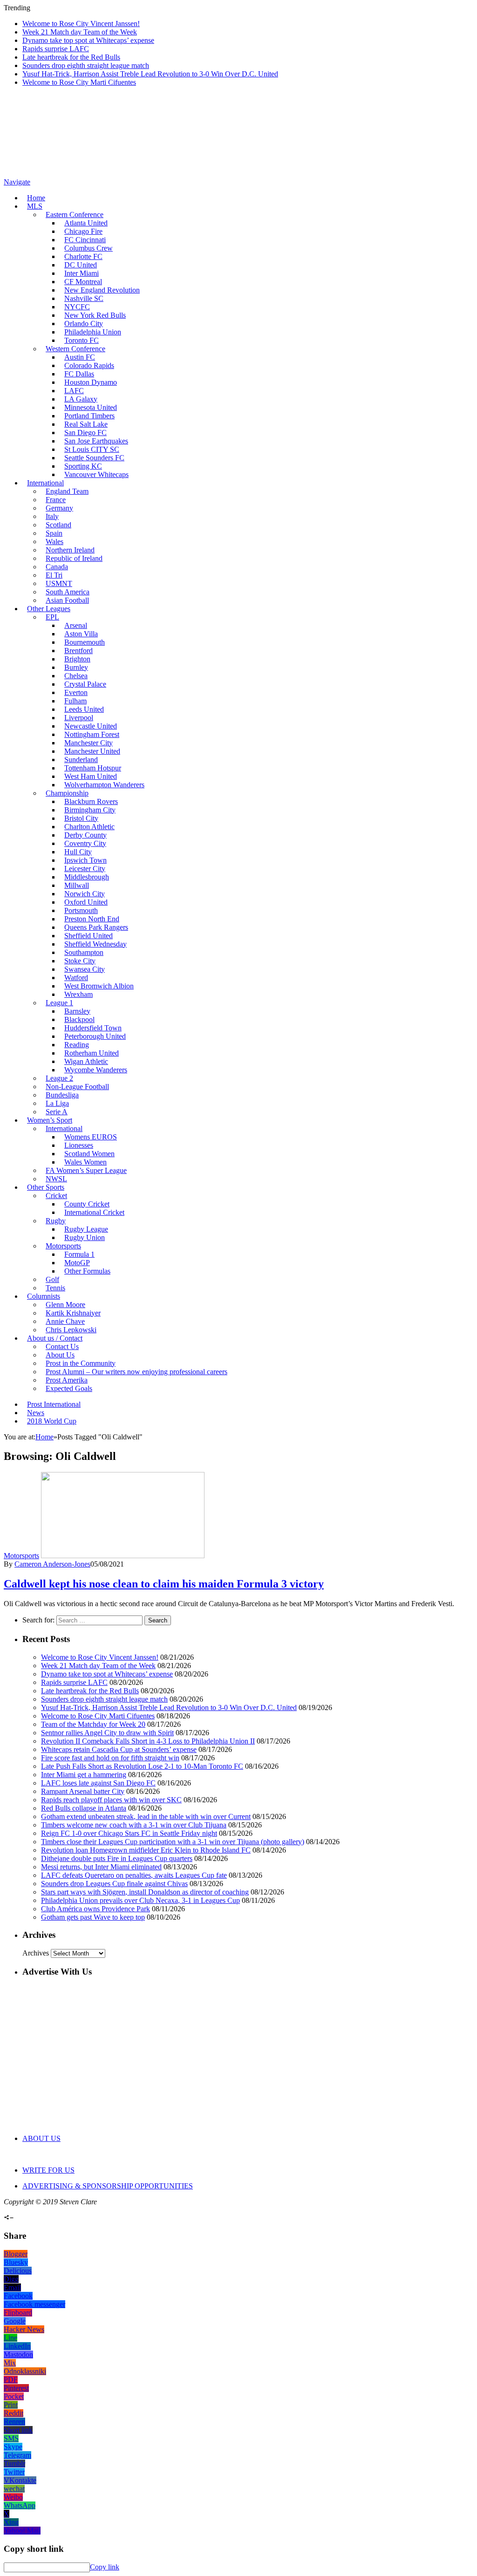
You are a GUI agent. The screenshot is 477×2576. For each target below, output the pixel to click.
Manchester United (92, 751)
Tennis (55, 1288)
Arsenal (76, 625)
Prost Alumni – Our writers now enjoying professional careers (136, 1372)
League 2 (59, 1078)
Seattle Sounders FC (94, 458)
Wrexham (78, 994)
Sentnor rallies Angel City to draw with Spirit (107, 1733)
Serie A (57, 1112)
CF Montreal (83, 282)
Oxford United (86, 902)
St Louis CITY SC (92, 449)
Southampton (84, 952)
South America (68, 592)
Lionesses (79, 1145)
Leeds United (84, 709)
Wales (55, 542)
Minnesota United (91, 407)
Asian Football (67, 600)
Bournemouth (85, 642)
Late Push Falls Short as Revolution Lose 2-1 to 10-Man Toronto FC (142, 1766)
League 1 (59, 1003)
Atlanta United (86, 223)
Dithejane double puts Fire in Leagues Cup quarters (117, 1858)
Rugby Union (85, 1237)
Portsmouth (81, 910)
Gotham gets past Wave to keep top (93, 1917)
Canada (57, 567)
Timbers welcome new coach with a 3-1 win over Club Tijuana (134, 1825)
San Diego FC (85, 433)
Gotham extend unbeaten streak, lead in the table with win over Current (146, 1816)
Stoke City (80, 961)
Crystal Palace (85, 684)
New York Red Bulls (95, 315)
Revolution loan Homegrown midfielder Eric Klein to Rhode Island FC (146, 1850)
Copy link (105, 2567)
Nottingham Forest (92, 734)
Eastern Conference (75, 215)
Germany (59, 508)
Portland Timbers (89, 416)
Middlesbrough (87, 877)
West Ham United (91, 776)
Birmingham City (90, 810)
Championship (67, 793)
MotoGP (77, 1263)
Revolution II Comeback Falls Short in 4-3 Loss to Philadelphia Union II (148, 1741)
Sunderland (81, 760)
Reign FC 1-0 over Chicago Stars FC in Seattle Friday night (129, 1833)
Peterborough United (95, 1036)
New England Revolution (102, 290)
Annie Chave (65, 1321)
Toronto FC (82, 340)
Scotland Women (89, 1154)
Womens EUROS (91, 1137)
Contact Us (62, 1346)
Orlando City (84, 324)
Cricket (56, 1196)
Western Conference (75, 349)
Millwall (77, 885)
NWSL (56, 1179)
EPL (52, 617)
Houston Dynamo (91, 382)
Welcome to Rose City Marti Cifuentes (79, 82)
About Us (60, 1355)
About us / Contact (55, 1338)
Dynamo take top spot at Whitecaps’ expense (88, 40)
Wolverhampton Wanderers (104, 785)
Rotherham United (92, 1053)
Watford (76, 978)
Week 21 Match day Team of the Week (80, 32)
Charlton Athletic (89, 827)
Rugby (56, 1221)
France (56, 500)
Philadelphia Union (93, 332)
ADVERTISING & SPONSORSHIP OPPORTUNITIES (108, 2186)
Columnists (44, 1296)
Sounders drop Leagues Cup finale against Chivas (114, 1884)
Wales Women (85, 1162)
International (45, 483)
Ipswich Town (85, 860)
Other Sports (46, 1187)
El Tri (54, 575)
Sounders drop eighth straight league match (86, 65)
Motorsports (63, 1246)
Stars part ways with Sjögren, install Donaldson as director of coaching (145, 1892)
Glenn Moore (65, 1305)
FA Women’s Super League (86, 1170)
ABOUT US (41, 2138)
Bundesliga (62, 1095)
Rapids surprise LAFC (56, 49)
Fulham (75, 701)
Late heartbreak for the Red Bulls (71, 57)
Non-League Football (77, 1087)
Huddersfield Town (93, 1028)
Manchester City (89, 743)
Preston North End (92, 919)
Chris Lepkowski (71, 1330)
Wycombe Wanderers (96, 1070)
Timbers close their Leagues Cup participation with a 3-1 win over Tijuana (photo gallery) (173, 1842)
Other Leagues (49, 609)
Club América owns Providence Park (95, 1909)
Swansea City (85, 969)
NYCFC (77, 307)
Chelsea (76, 676)
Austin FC (80, 357)
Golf (52, 1279)
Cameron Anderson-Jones (52, 1564)
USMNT (59, 583)
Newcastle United (91, 726)
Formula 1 (79, 1254)
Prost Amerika (67, 1380)
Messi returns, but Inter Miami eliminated (101, 1867)
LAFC (74, 391)
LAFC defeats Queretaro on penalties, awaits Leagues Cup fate (134, 1875)
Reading (77, 1045)
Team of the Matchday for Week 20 (93, 1724)
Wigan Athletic (86, 1061)
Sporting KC (83, 466)
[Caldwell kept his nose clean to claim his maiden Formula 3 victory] (123, 1556)
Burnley (76, 667)
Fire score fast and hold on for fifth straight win (110, 1758)
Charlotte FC (83, 256)
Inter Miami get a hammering (84, 1775)
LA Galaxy (81, 399)
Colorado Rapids (89, 365)
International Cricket (94, 1212)
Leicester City (85, 869)
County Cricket (87, 1204)
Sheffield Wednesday (95, 944)
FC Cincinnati (85, 240)
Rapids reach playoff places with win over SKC (111, 1800)
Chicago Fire (83, 231)
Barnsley (77, 1011)
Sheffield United (89, 936)
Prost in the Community (81, 1363)
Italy (52, 516)
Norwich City (85, 894)
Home (36, 198)
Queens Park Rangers (96, 927)
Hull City (78, 852)
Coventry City (85, 843)
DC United (81, 265)
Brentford (78, 651)
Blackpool (79, 1019)
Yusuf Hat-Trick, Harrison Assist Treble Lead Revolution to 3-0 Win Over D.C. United (150, 74)
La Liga (57, 1103)
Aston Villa (81, 634)
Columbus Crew (89, 248)
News (36, 1413)
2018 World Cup (52, 1421)
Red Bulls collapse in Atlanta (84, 1808)
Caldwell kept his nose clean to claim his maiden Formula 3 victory (164, 1584)
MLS (35, 206)
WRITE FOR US (48, 2170)
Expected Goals (69, 1388)
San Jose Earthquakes (96, 441)
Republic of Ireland (74, 558)
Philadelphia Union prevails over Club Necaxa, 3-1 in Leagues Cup (140, 1900)
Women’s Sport (50, 1120)
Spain (54, 533)
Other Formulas (87, 1271)
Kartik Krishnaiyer (73, 1313)
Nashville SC (84, 298)
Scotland (58, 525)
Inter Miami (82, 273)
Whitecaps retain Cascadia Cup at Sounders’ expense (119, 1749)
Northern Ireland (70, 550)
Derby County (85, 835)
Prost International (54, 1404)
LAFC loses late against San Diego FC (98, 1783)
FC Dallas (79, 374)
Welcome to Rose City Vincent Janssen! (81, 24)
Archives (36, 1953)
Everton (76, 692)
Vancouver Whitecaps (96, 474)
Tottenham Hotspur (93, 768)
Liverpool (79, 718)
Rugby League (86, 1229)
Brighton (77, 659)
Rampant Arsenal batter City (83, 1791)
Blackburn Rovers (91, 801)
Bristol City (81, 818)
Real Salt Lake (86, 424)
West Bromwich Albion (99, 986)
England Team (67, 491)
